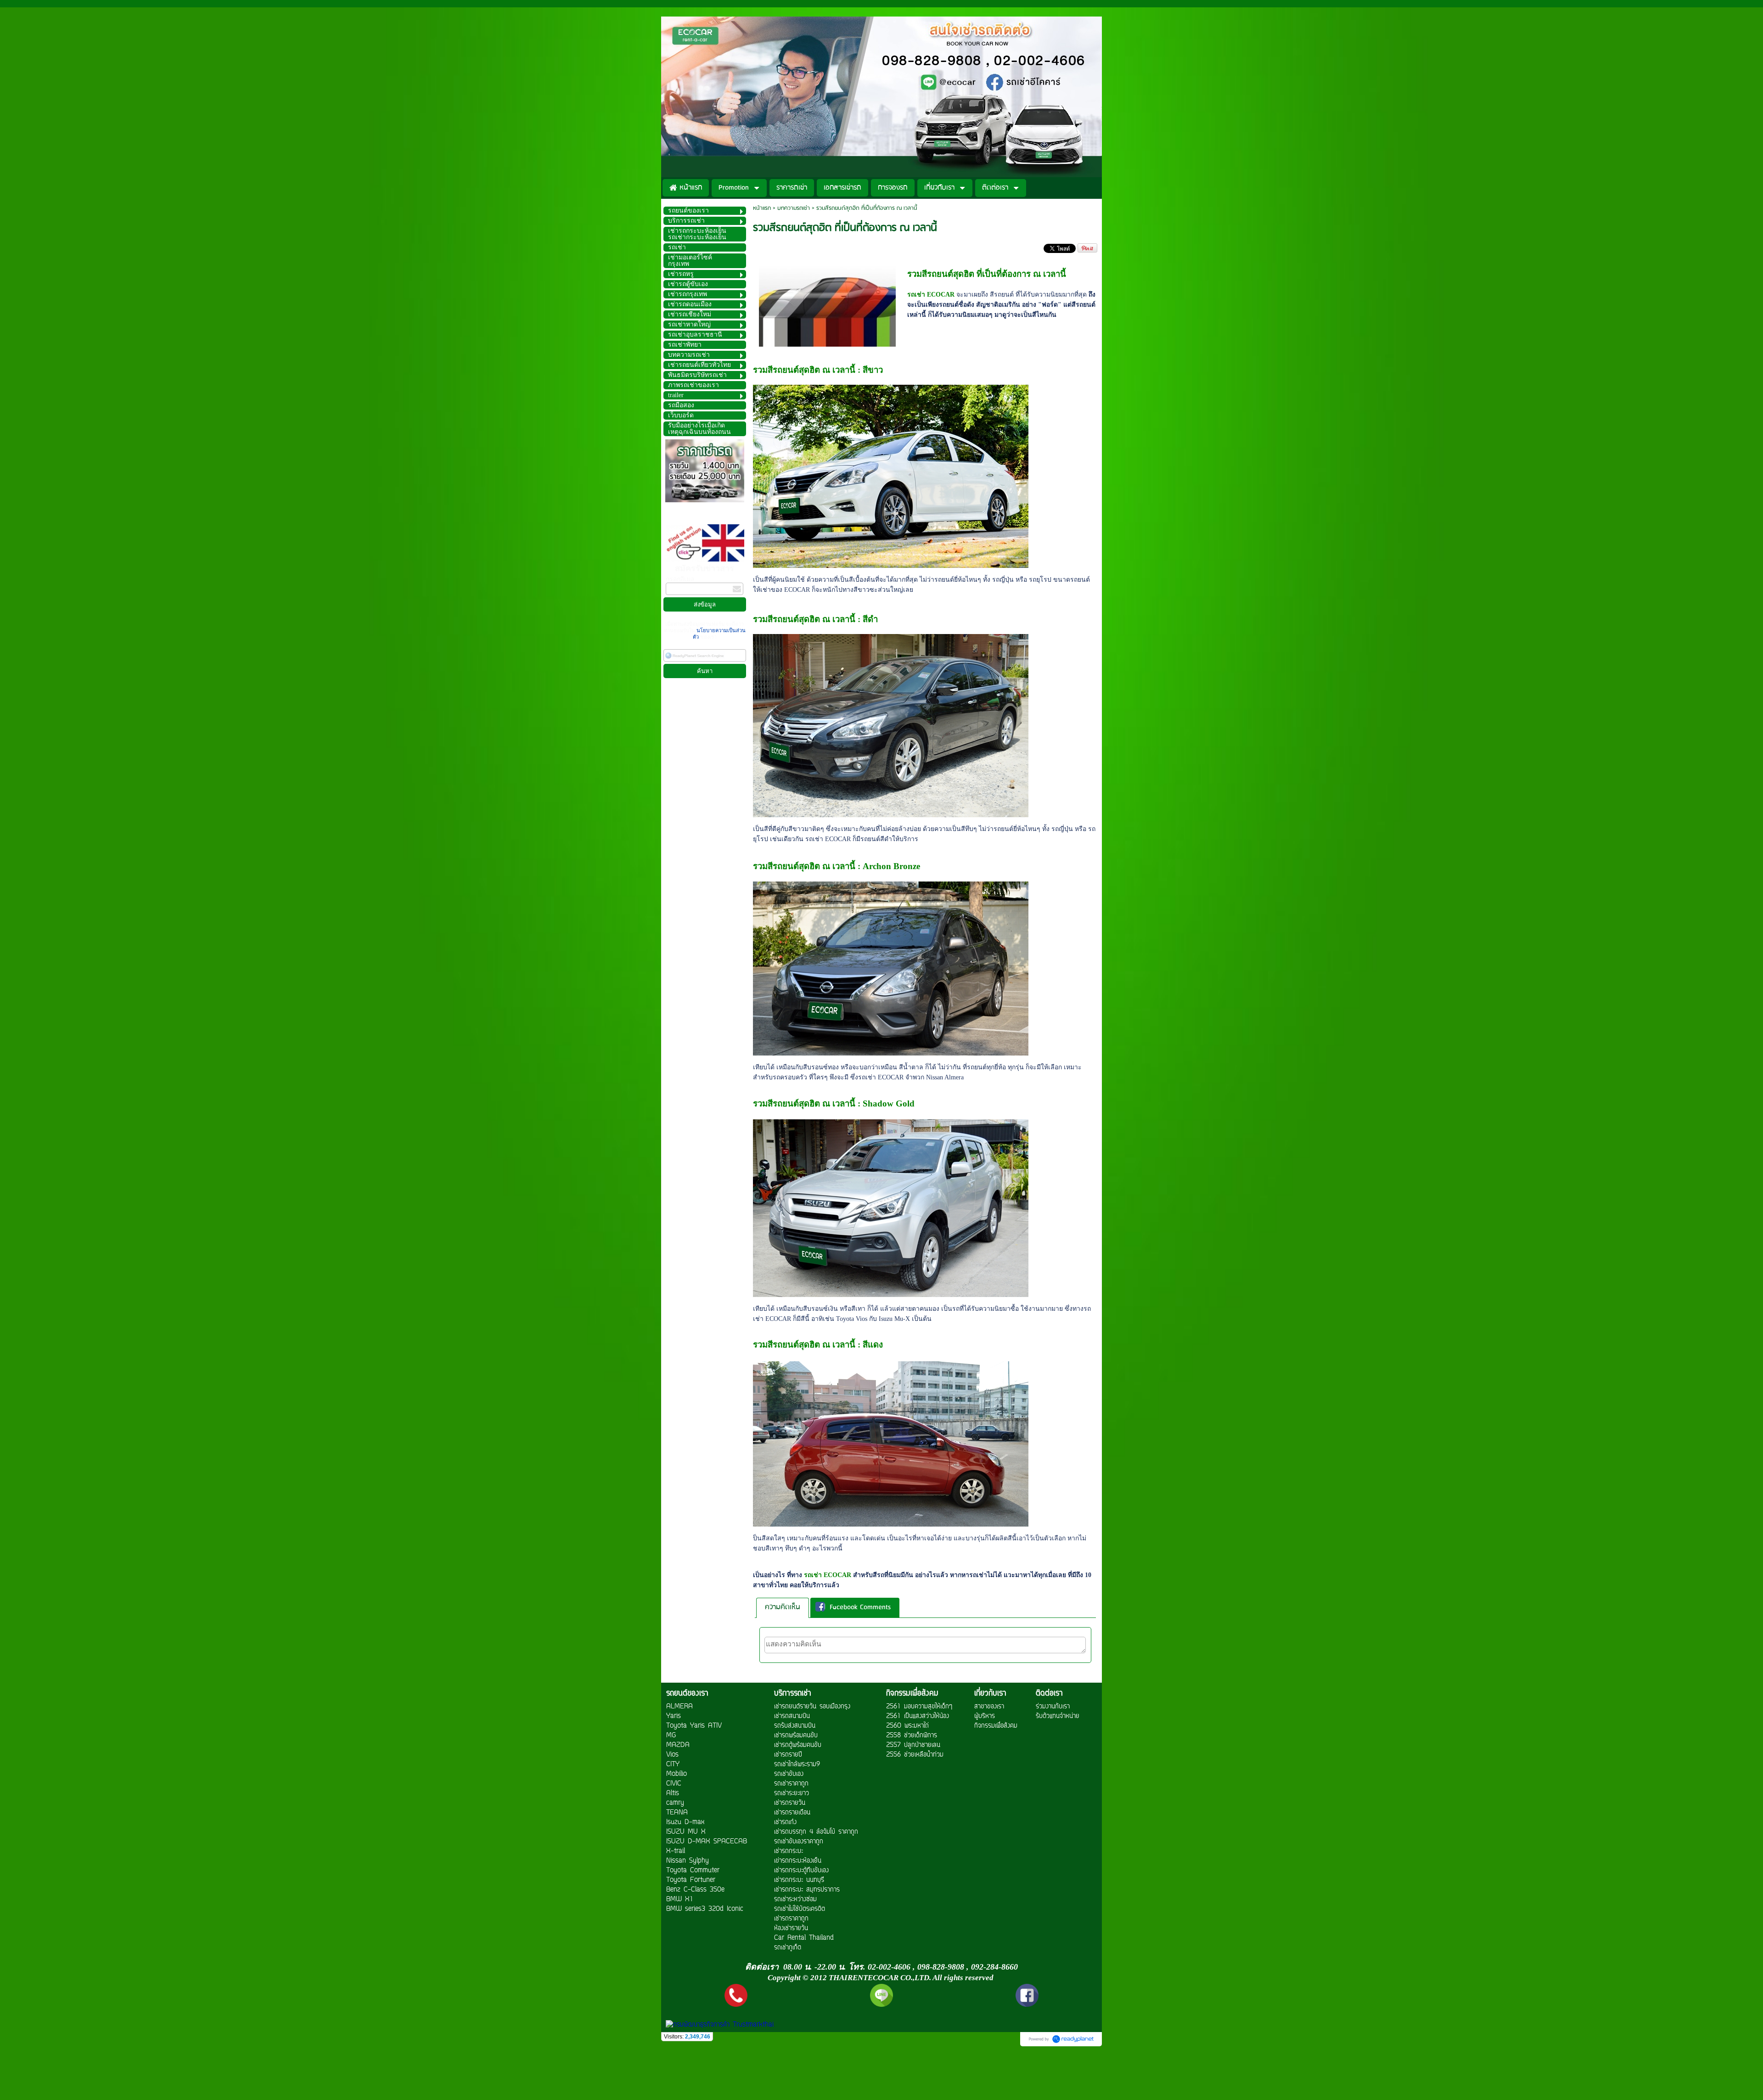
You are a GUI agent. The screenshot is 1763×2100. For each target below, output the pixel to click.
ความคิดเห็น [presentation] (783, 1607)
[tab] (783, 1608)
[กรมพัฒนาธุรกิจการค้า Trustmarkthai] (719, 2025)
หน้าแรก (762, 208)
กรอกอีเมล (680, 579)
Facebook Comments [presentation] (860, 1608)
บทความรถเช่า (794, 208)
